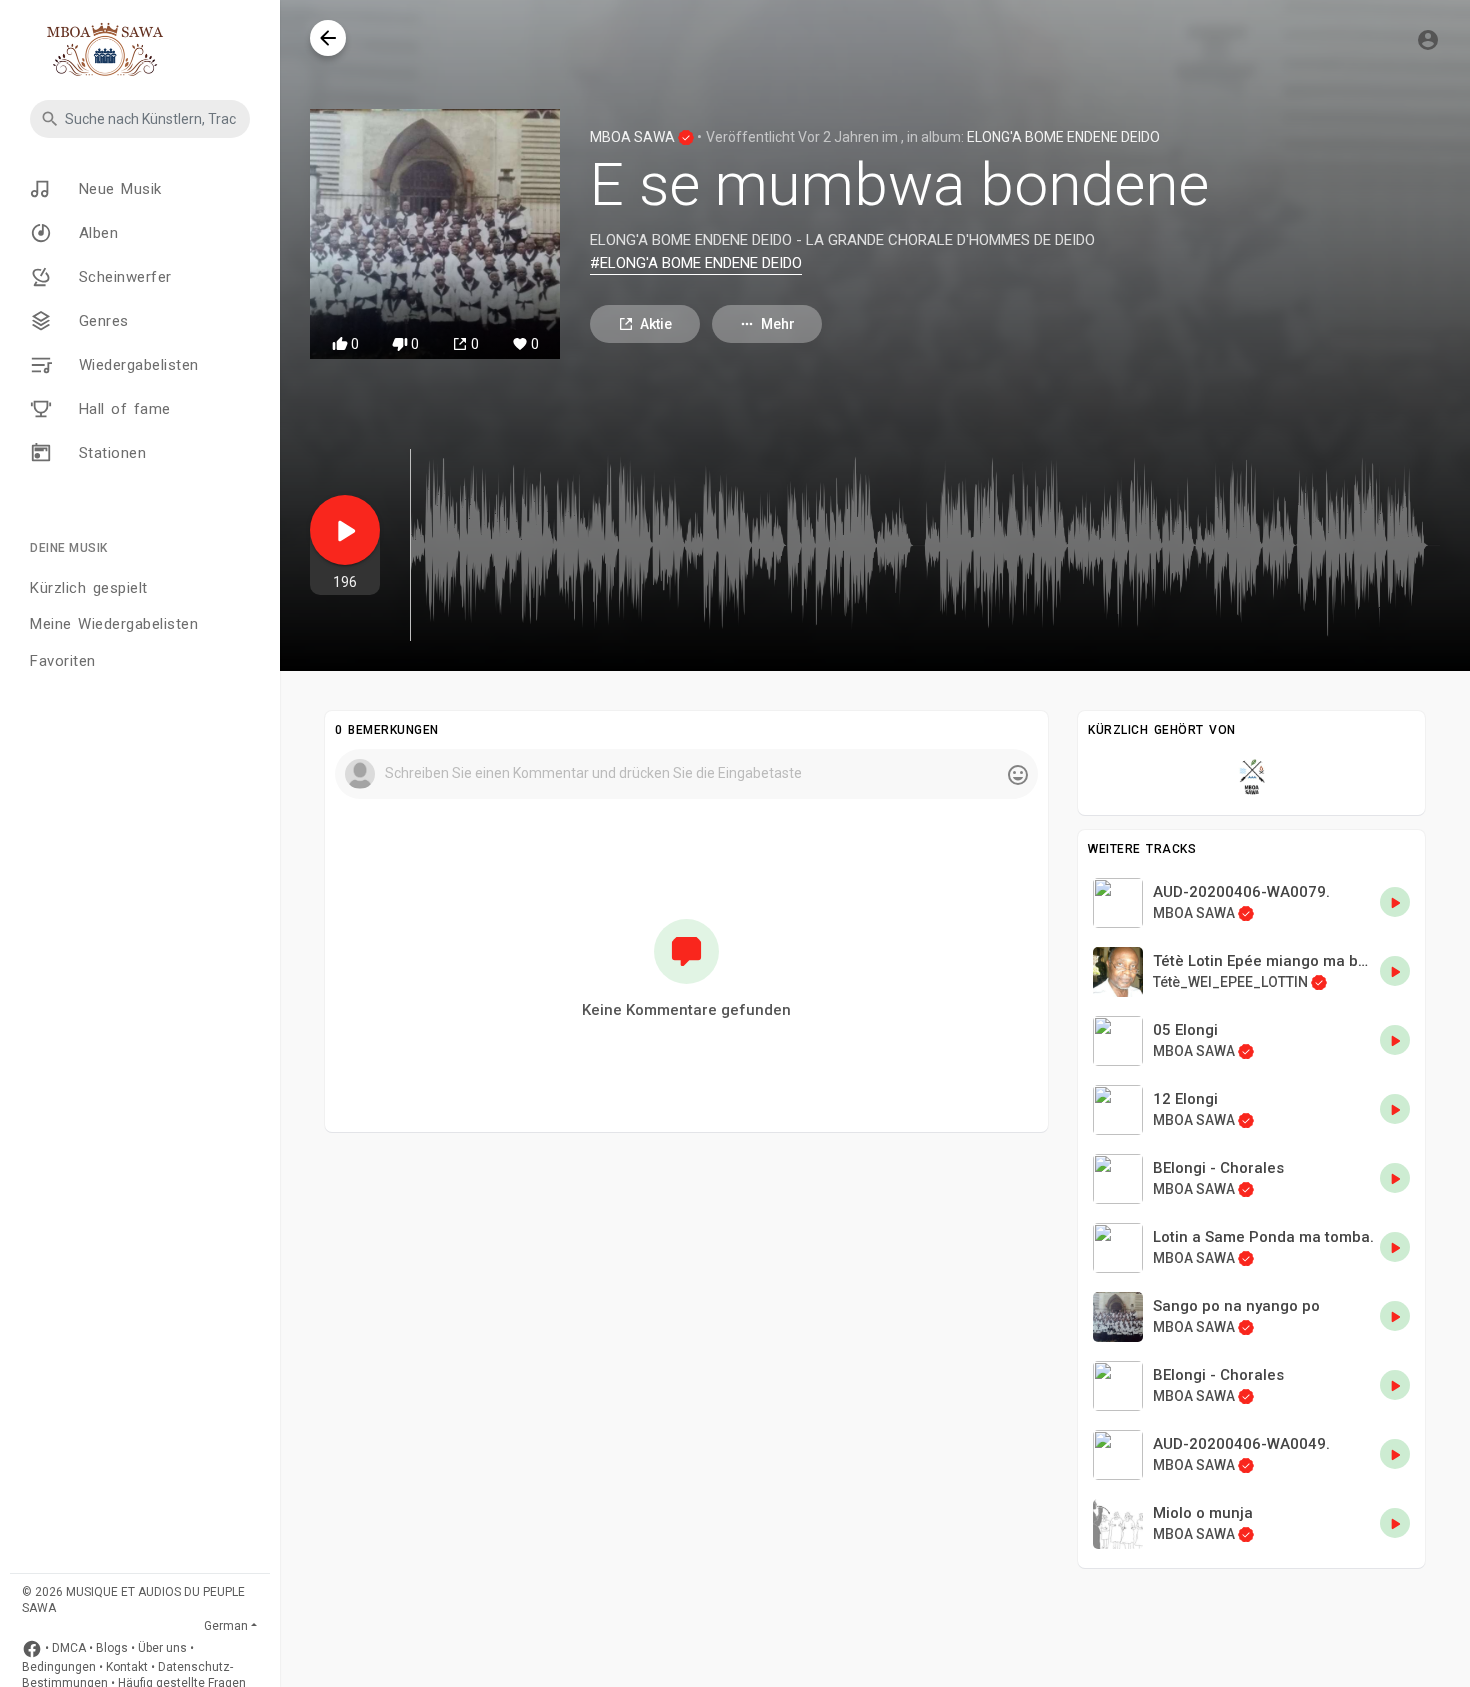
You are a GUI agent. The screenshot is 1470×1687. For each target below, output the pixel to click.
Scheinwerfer (122, 276)
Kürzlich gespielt (89, 588)
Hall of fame (121, 408)
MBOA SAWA (634, 137)
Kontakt (127, 1667)
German (226, 1626)
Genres (100, 320)
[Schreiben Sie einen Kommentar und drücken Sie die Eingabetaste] (686, 774)
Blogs (112, 1648)
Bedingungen (59, 1667)
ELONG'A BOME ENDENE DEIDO (1063, 137)
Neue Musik (117, 188)
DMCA (69, 1648)
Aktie (656, 324)
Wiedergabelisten (135, 364)
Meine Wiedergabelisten (114, 624)
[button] (140, 119)
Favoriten (63, 661)
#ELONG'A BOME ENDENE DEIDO (696, 263)
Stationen (109, 452)
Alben (95, 232)
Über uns (162, 1648)
